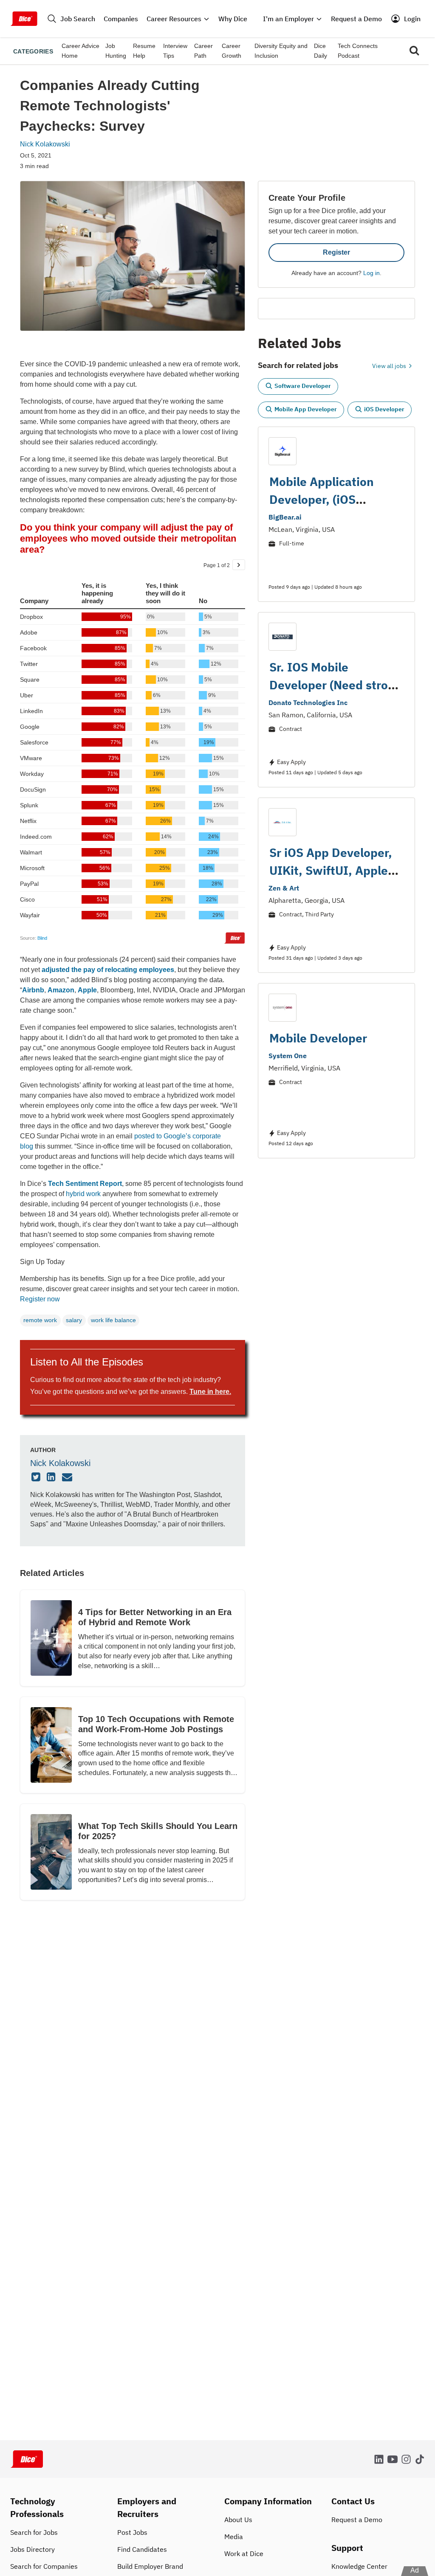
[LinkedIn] (52, 1478)
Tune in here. (210, 1392)
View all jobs (390, 366)
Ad (415, 2570)
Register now (40, 1299)
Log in (371, 273)
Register (336, 252)
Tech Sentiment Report (85, 1184)
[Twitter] (37, 1478)
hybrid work (83, 1194)
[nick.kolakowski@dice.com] (68, 1478)
